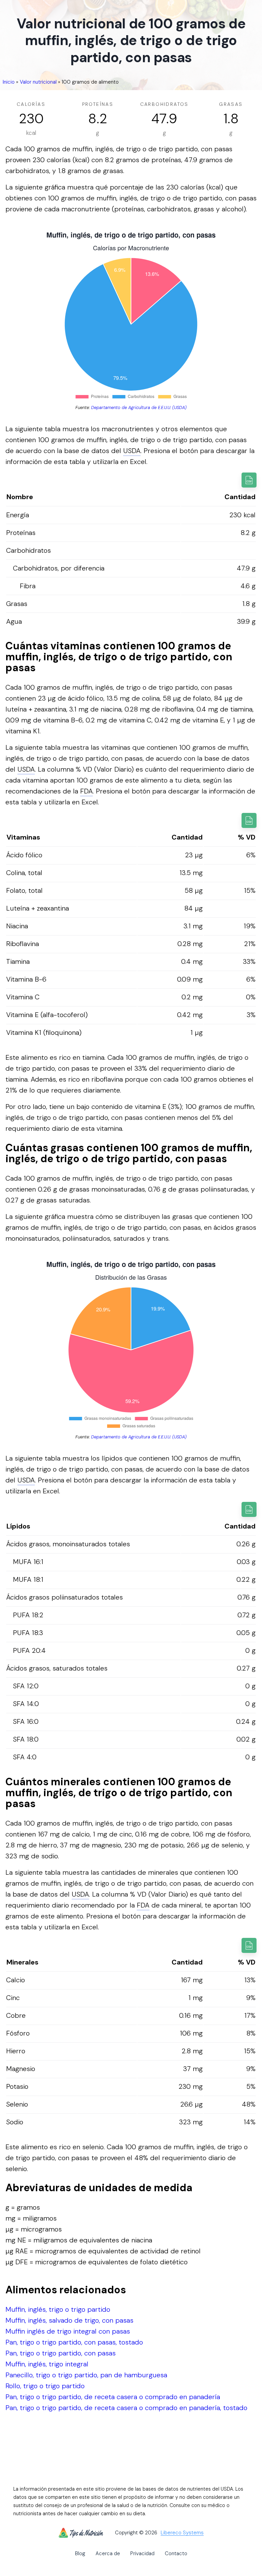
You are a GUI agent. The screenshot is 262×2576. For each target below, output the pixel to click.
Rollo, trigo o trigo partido (45, 2386)
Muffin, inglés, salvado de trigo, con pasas (69, 2320)
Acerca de (108, 2553)
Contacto (176, 2553)
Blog (80, 2553)
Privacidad (142, 2553)
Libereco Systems (182, 2533)
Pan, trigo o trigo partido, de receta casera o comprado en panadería (113, 2397)
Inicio (9, 82)
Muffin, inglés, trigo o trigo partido (58, 2309)
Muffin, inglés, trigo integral (47, 2364)
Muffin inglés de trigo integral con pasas (68, 2331)
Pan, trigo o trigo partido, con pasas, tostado (74, 2342)
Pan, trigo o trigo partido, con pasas (61, 2353)
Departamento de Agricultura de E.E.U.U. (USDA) (139, 407)
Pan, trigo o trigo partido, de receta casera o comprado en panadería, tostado (126, 2408)
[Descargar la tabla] (249, 480)
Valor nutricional (38, 82)
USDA (132, 451)
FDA (86, 791)
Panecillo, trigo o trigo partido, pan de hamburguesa (86, 2375)
